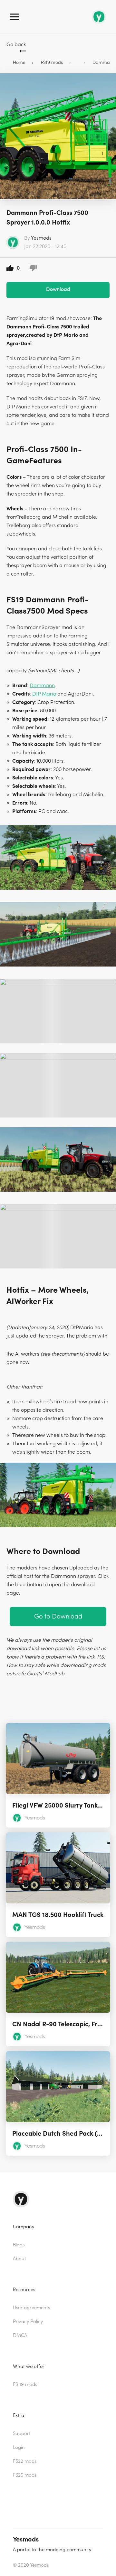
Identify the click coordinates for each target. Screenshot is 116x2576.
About (19, 2259)
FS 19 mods (25, 2385)
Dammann (42, 686)
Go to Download (58, 1616)
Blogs (19, 2245)
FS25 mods (25, 2475)
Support (22, 2434)
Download (58, 289)
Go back (16, 45)
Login (19, 2447)
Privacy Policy (28, 2322)
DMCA (20, 2335)
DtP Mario (44, 694)
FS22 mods (25, 2461)
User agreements (31, 2308)
